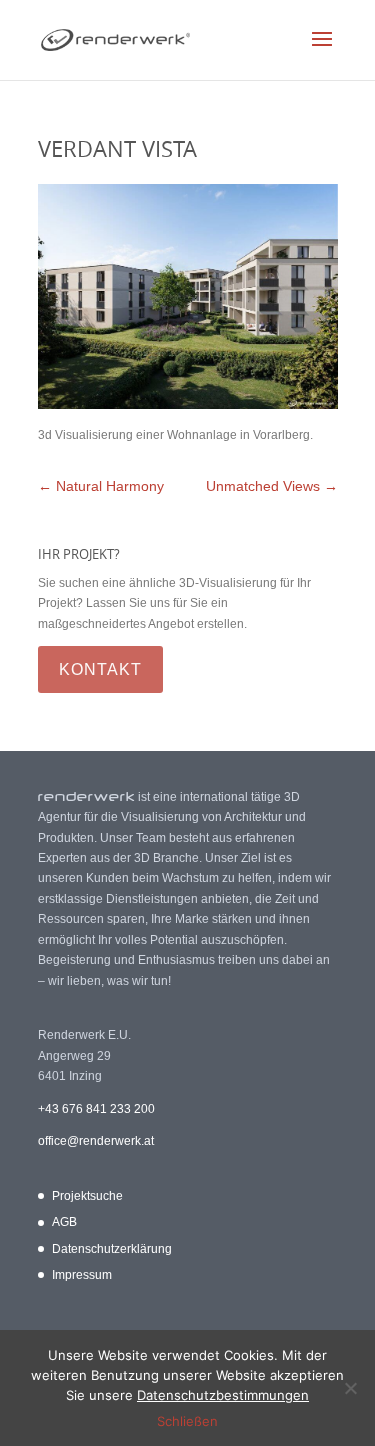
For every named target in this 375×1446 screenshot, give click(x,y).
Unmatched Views (272, 486)
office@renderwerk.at (96, 1141)
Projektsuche (87, 1196)
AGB (64, 1222)
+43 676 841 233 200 (96, 1109)
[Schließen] (350, 1388)
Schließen (187, 1421)
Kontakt (100, 669)
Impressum (82, 1275)
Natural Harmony (101, 486)
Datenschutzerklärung (112, 1249)
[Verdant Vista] (188, 405)
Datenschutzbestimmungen (223, 1395)
